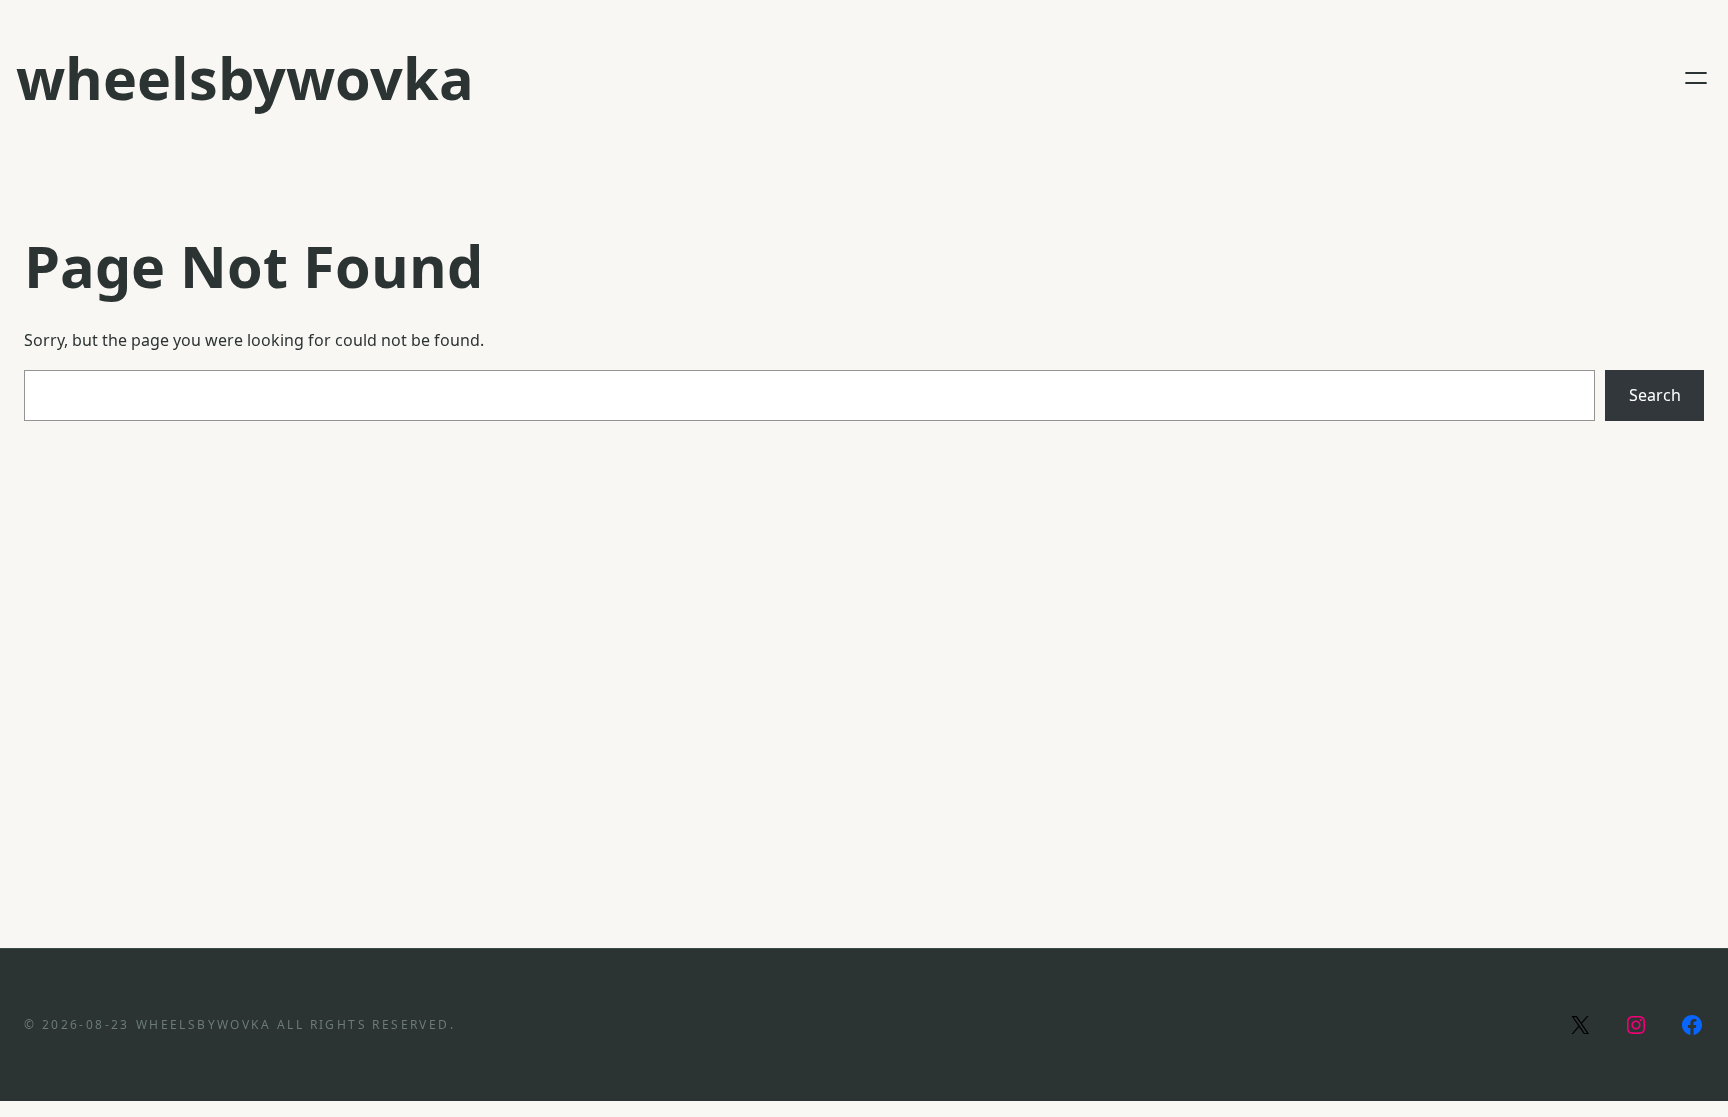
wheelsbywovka (245, 77)
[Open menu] (1696, 78)
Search (1655, 395)
